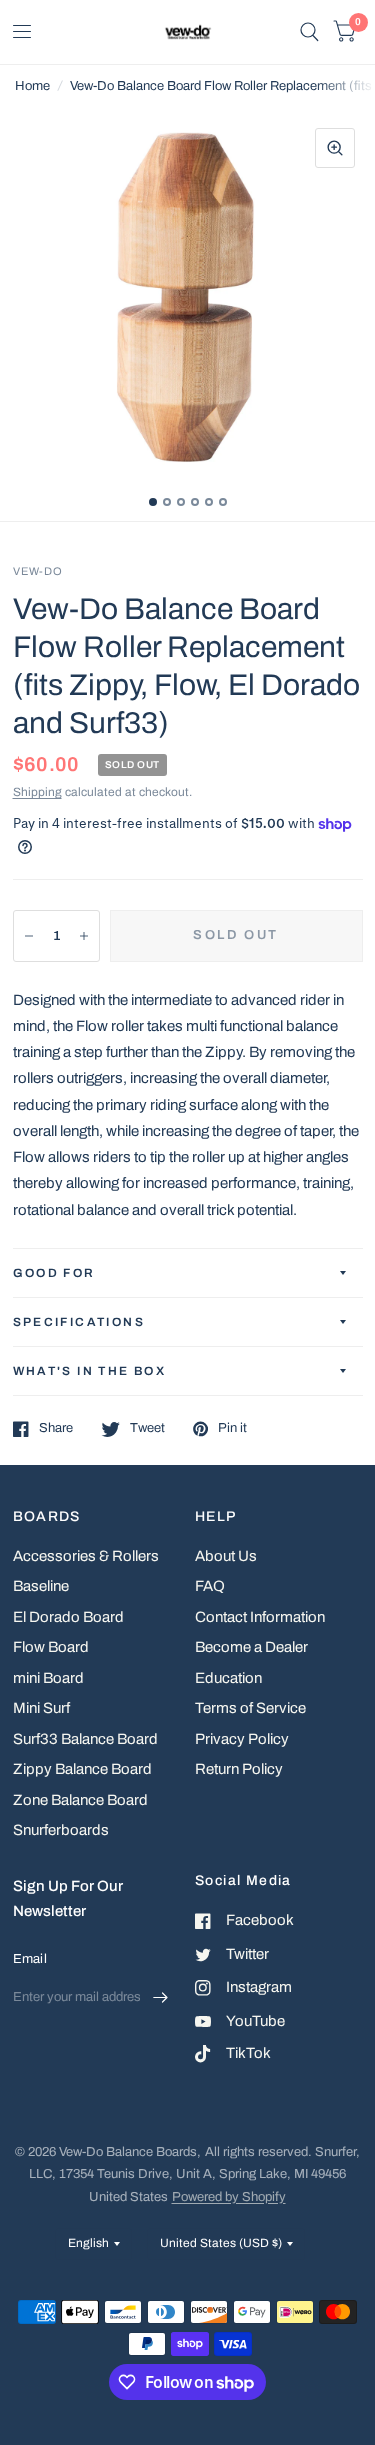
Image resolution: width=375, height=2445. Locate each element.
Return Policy (239, 1769)
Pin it (232, 1428)
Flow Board (51, 1647)
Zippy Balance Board (82, 1769)
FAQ (210, 1586)
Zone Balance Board (80, 1800)
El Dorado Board (68, 1617)
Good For (54, 1273)
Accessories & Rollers (86, 1556)
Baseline (41, 1586)
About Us (226, 1556)
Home (32, 86)
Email (30, 1959)
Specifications (79, 1322)
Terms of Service (250, 1708)
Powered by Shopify (229, 2197)
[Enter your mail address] (160, 1997)
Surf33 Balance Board (85, 1739)
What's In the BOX (90, 1371)
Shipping (37, 792)
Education (228, 1678)
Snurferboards (61, 1830)
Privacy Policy (242, 1739)
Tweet (147, 1428)
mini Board (48, 1678)
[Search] (309, 32)
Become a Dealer (251, 1647)
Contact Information (260, 1617)
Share (56, 1428)
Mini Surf (41, 1708)
